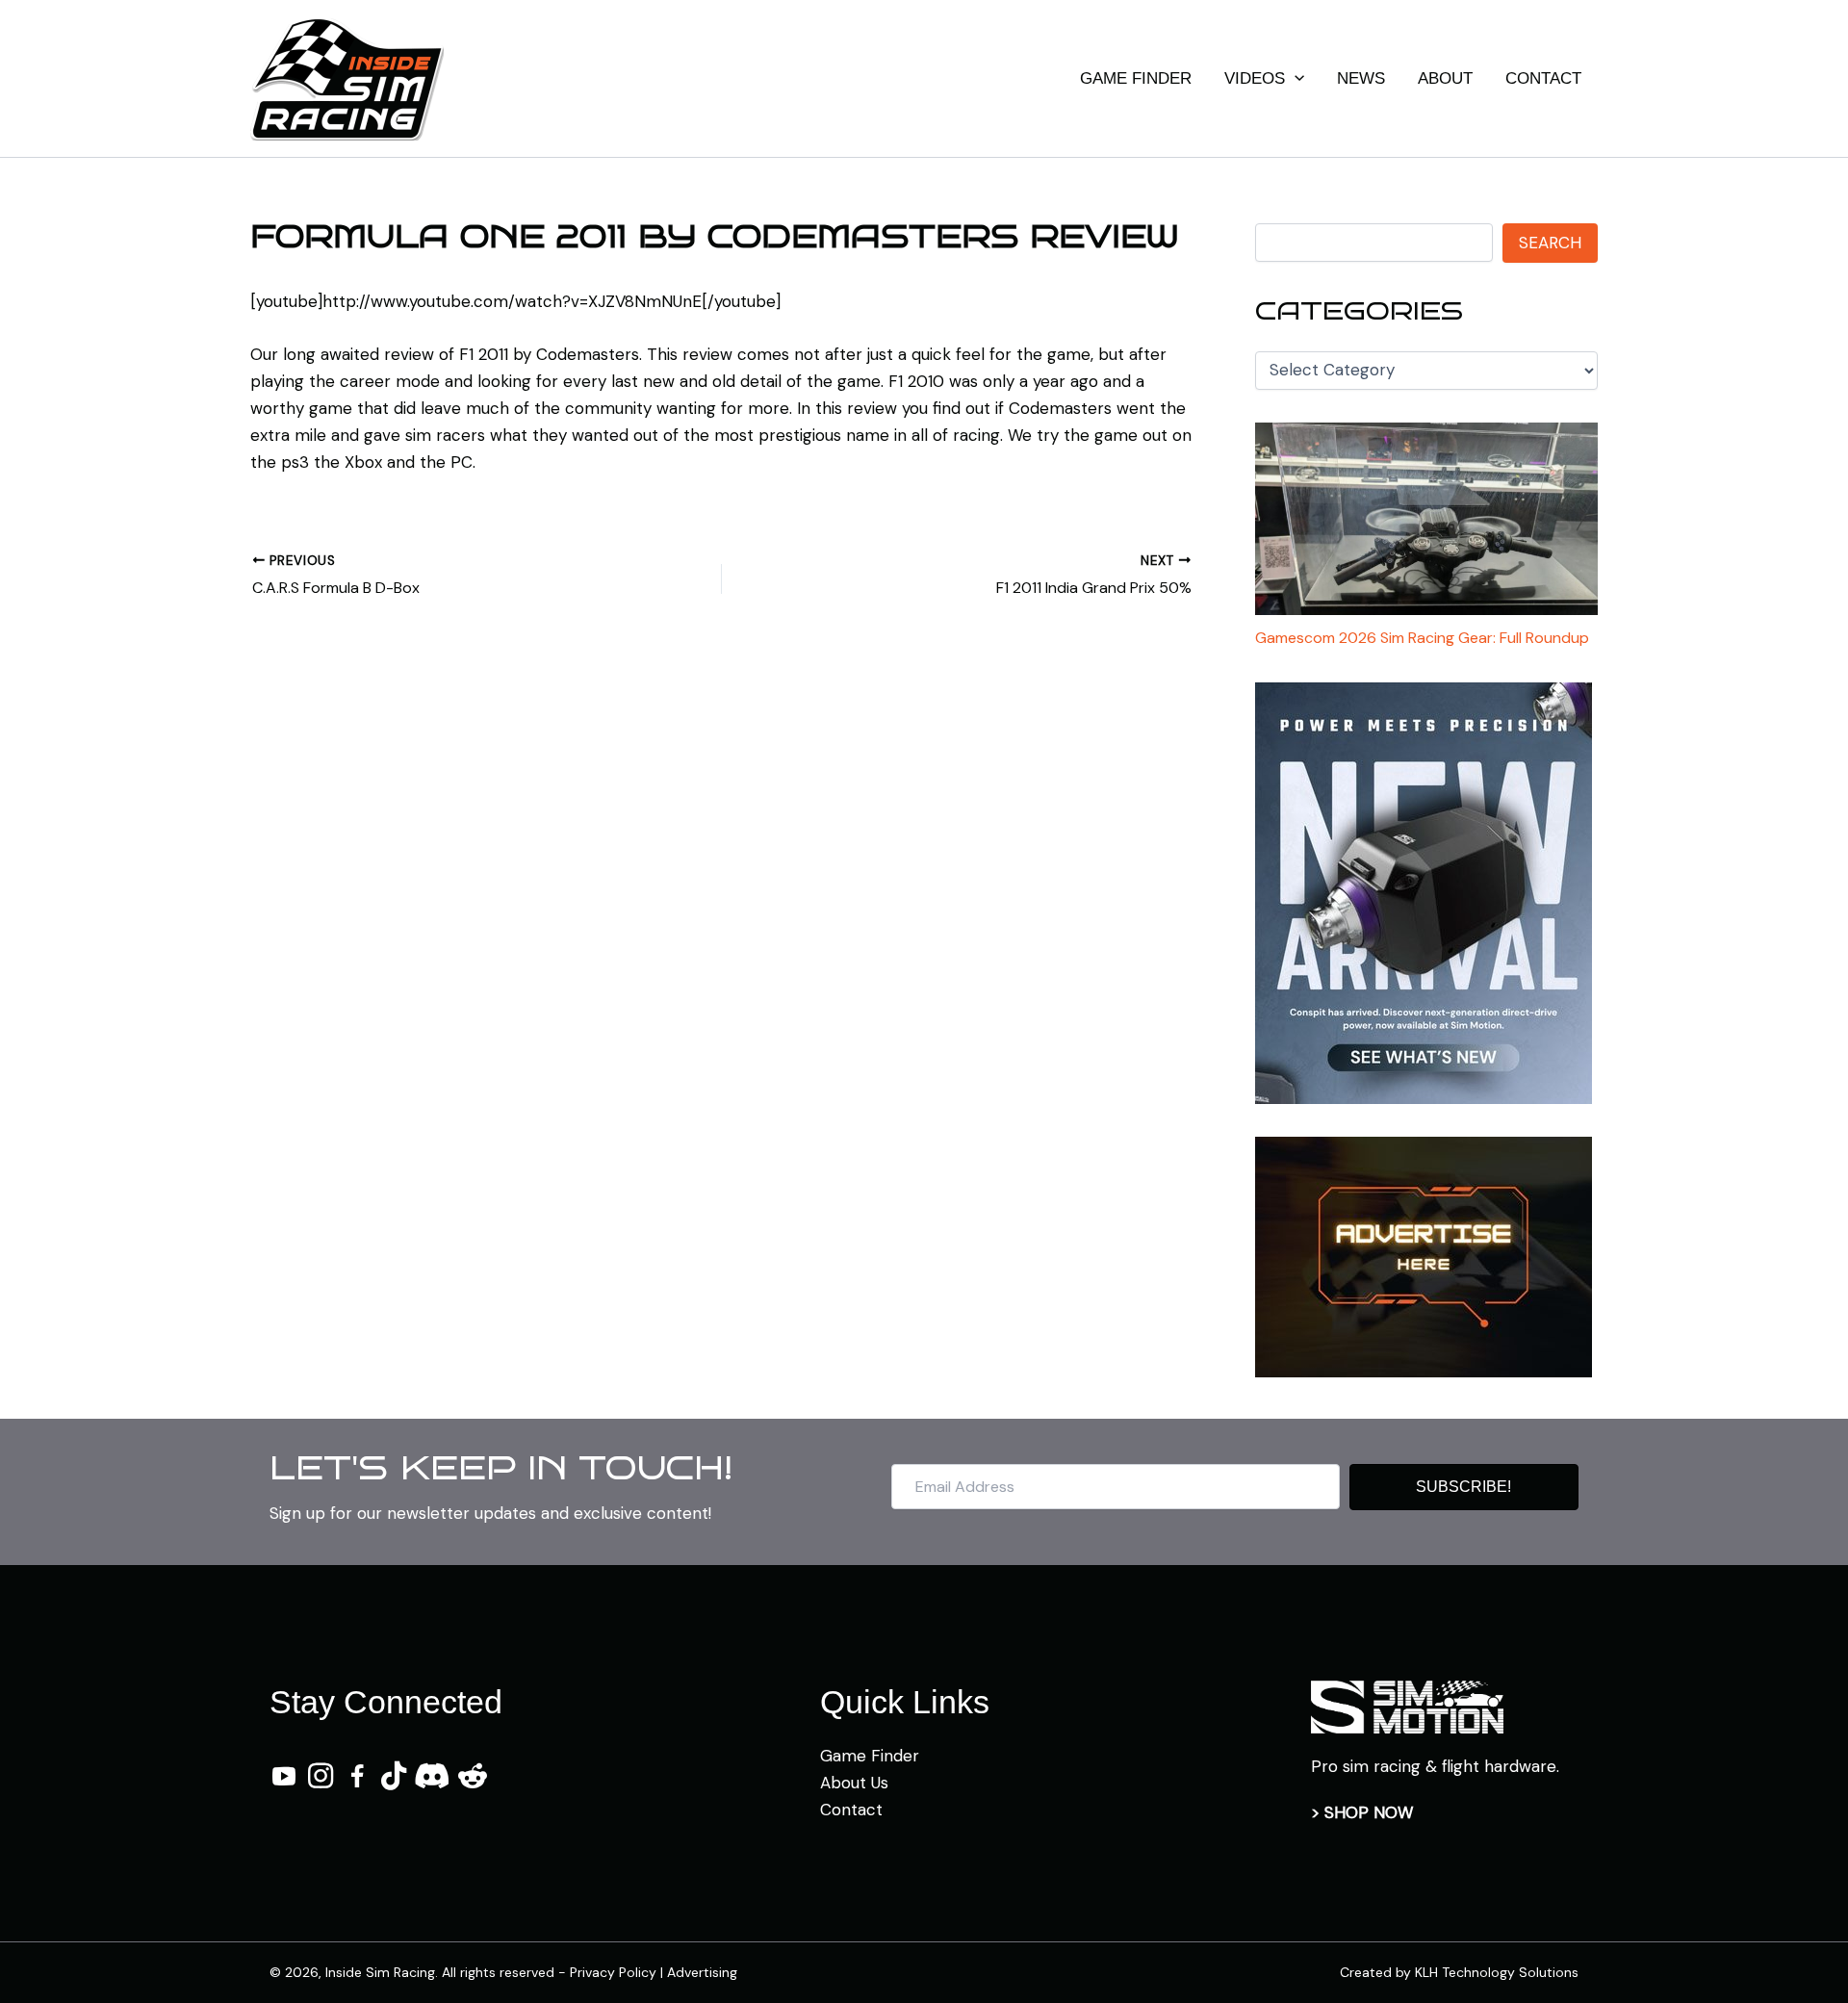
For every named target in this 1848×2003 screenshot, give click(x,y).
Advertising (702, 1972)
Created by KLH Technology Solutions (1459, 1972)
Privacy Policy (613, 1972)
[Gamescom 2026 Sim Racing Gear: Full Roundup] (1426, 519)
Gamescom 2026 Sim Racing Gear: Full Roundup (1422, 638)
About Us (854, 1783)
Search (1550, 243)
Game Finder (870, 1756)
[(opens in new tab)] (1407, 1706)
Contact (851, 1810)
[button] (1295, 79)
